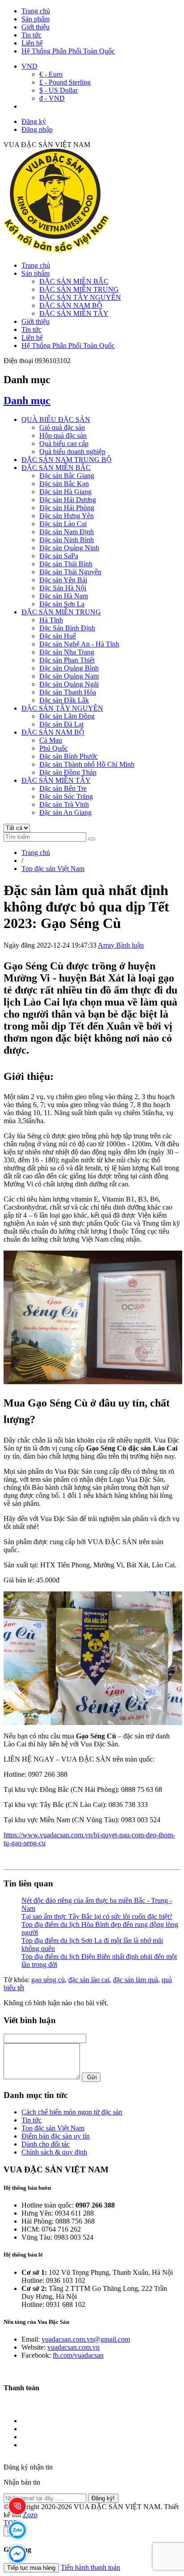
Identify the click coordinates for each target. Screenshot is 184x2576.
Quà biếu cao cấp (64, 444)
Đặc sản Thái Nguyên (70, 572)
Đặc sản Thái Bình (66, 564)
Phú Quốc (54, 748)
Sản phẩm (36, 19)
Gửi (91, 2077)
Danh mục (27, 401)
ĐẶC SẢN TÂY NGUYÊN (80, 297)
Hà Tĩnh (51, 620)
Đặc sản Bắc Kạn (64, 484)
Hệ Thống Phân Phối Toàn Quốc (68, 51)
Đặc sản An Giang (65, 812)
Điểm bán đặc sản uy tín (56, 2136)
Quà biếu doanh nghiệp (72, 452)
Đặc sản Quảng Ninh (69, 548)
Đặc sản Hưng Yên (67, 516)
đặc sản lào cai (89, 1980)
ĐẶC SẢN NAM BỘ (71, 305)
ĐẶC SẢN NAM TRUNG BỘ (67, 460)
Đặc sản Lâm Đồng (67, 716)
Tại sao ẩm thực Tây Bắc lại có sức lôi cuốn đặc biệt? (97, 1916)
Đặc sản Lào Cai (63, 524)
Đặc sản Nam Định (67, 532)
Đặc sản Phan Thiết (67, 660)
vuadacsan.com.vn (73, 2347)
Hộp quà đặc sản (63, 435)
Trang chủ (36, 11)
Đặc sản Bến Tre (63, 788)
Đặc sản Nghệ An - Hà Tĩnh (79, 644)
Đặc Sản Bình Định (67, 628)
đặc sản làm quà (136, 1980)
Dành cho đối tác (46, 2144)
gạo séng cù (48, 1980)
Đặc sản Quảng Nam (69, 676)
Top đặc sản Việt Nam (53, 2128)
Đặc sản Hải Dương (68, 500)
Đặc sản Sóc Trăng (66, 796)
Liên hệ (32, 43)
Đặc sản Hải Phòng (67, 508)
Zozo (30, 2515)
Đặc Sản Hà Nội (63, 588)
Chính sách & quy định (54, 2152)
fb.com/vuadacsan (78, 2355)
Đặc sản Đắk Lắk (64, 700)
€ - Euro (51, 74)
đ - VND (52, 98)
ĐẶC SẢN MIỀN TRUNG (79, 289)
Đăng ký (34, 121)
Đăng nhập (37, 129)
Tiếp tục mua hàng (31, 2568)
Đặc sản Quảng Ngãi (69, 684)
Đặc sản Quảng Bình (69, 668)
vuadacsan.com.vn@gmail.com (86, 2339)
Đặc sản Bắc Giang (67, 476)
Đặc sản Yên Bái (63, 580)
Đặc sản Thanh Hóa (68, 692)
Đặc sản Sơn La (62, 604)
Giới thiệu (36, 27)
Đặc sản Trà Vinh (64, 804)
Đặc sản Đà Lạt (61, 724)
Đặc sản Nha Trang (67, 652)
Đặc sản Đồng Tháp (68, 772)
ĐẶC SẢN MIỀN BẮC (74, 281)
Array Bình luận (121, 945)
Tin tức (31, 35)
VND (29, 66)
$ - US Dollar (59, 90)
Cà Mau (51, 740)
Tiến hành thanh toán (90, 2567)
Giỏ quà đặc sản (62, 427)
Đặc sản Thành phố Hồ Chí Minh (87, 764)
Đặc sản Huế (58, 636)
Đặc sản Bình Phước (69, 756)
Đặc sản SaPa (59, 556)
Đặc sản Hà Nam (64, 596)
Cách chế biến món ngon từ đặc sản (72, 2112)
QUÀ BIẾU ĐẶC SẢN (56, 419)
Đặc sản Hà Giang (65, 492)
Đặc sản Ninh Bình (67, 540)
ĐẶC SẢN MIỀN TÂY (74, 313)
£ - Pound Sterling (65, 82)
